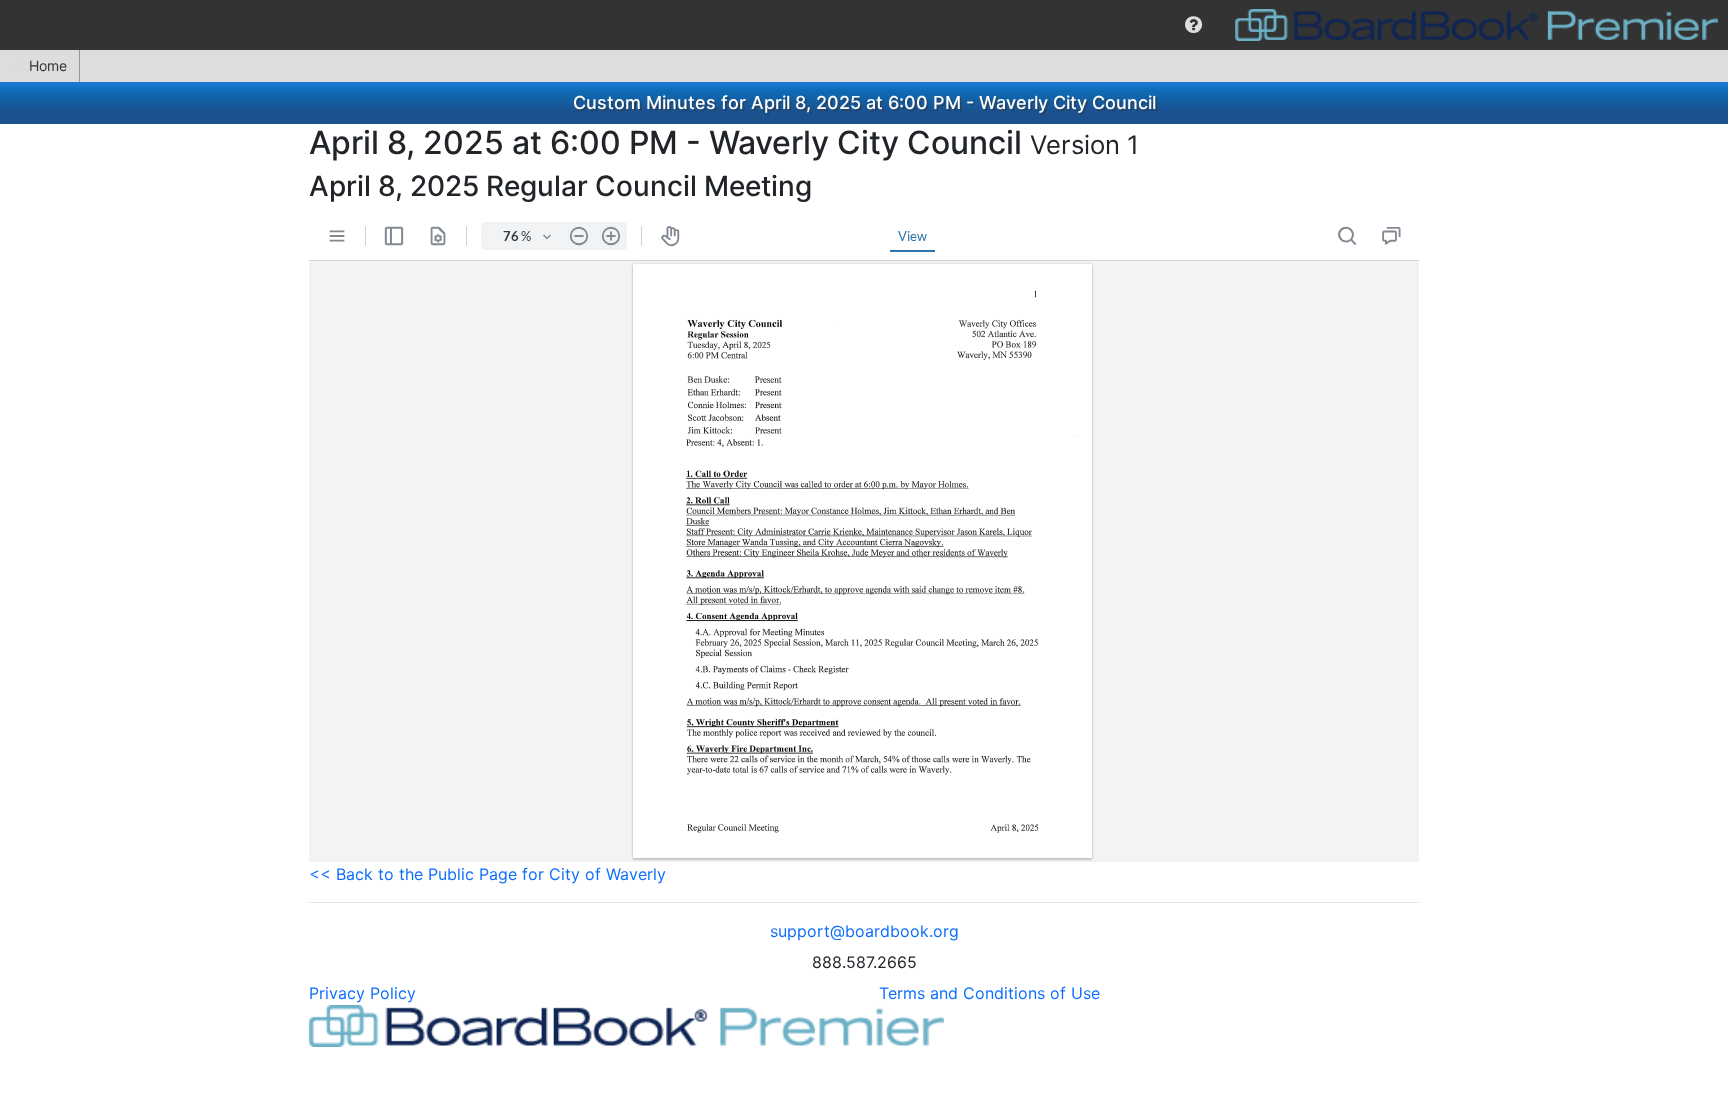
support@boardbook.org (864, 931)
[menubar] (864, 25)
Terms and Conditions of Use (989, 993)
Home (48, 65)
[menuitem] (1193, 25)
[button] (1193, 25)
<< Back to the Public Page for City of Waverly (487, 874)
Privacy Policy (362, 993)
